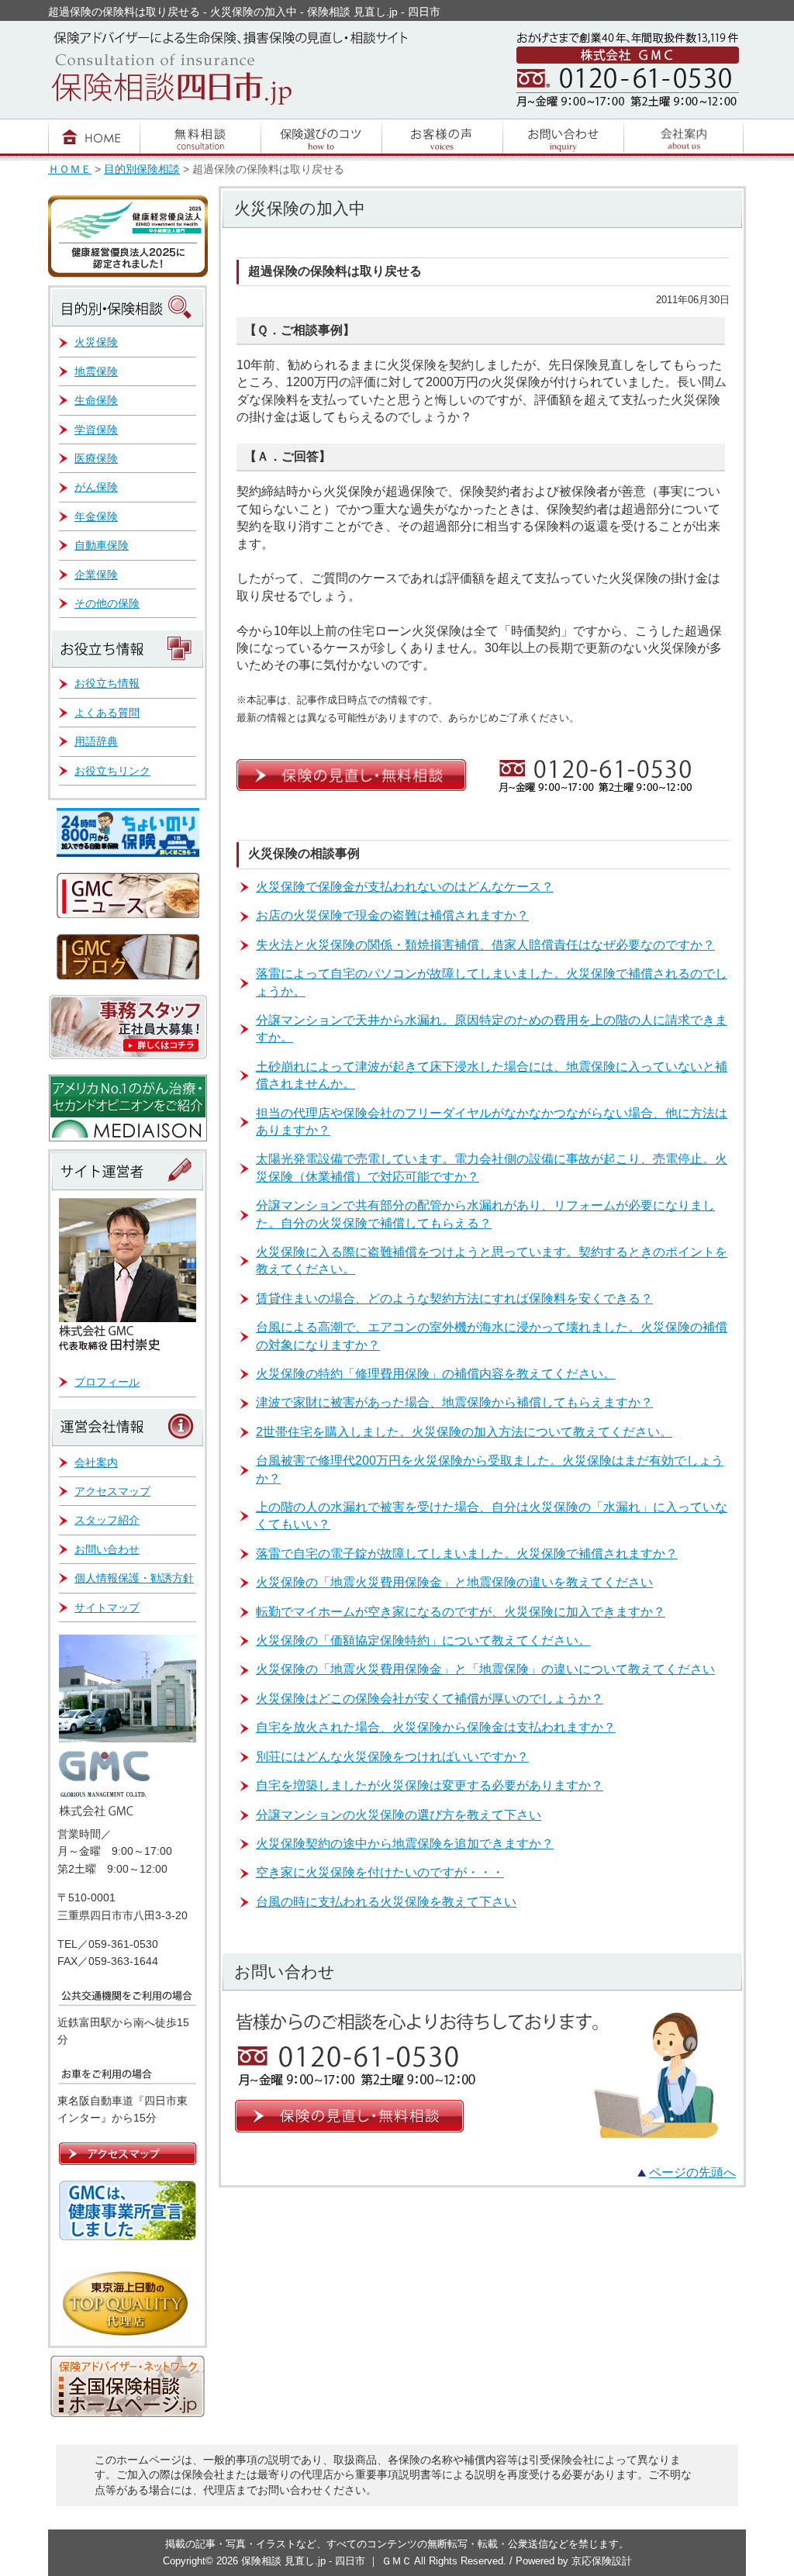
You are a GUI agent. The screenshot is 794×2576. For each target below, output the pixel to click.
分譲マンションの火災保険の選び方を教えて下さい (399, 1815)
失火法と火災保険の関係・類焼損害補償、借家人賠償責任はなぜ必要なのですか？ (485, 945)
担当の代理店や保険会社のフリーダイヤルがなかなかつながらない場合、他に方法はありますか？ (492, 1122)
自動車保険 (102, 545)
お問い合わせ (107, 1549)
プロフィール (107, 1382)
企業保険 (96, 575)
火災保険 (96, 342)
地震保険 (96, 371)
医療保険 (96, 458)
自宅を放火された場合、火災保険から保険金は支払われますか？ (436, 1727)
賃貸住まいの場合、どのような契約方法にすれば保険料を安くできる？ (454, 1298)
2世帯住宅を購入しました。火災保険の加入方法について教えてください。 (464, 1432)
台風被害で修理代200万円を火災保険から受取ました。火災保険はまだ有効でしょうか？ (490, 1469)
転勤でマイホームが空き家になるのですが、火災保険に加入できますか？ (461, 1612)
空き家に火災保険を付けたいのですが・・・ (380, 1872)
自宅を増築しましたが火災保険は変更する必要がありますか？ (430, 1785)
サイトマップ (107, 1607)
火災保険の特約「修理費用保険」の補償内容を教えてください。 (436, 1374)
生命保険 (96, 400)
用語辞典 (96, 741)
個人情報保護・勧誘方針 (134, 1578)
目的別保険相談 (142, 169)
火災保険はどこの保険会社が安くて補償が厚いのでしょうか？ (430, 1699)
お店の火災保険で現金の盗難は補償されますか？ (392, 915)
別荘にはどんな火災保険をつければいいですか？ (392, 1757)
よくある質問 (107, 713)
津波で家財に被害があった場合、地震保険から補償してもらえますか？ (454, 1402)
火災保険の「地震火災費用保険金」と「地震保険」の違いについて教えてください (485, 1669)
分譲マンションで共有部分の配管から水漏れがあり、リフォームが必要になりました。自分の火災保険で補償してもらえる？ (485, 1214)
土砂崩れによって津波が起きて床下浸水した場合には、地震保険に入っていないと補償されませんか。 (492, 1075)
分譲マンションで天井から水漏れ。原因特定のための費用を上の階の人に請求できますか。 (492, 1029)
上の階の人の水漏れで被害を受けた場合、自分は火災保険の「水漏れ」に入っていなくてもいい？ (492, 1516)
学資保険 (96, 430)
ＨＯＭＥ (70, 169)
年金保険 (96, 516)
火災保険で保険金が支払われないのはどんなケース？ (405, 887)
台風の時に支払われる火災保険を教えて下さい (386, 1902)
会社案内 (96, 1462)
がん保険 (96, 487)
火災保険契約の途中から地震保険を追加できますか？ (405, 1844)
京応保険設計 (602, 2561)
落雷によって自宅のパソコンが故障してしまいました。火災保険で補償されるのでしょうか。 (492, 982)
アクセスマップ (112, 1491)
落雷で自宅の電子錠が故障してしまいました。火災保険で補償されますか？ (467, 1554)
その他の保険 (107, 603)
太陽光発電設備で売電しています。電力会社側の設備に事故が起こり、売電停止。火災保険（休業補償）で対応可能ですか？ (492, 1167)
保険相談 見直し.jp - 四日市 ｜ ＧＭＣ (328, 2561)
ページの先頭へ (692, 2172)
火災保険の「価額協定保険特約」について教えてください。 (423, 1640)
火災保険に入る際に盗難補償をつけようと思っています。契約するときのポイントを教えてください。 (492, 1260)
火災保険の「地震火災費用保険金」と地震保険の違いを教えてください (454, 1582)
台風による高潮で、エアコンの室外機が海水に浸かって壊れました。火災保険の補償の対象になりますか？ (492, 1336)
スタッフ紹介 (107, 1520)
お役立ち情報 (107, 683)
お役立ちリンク (112, 771)
